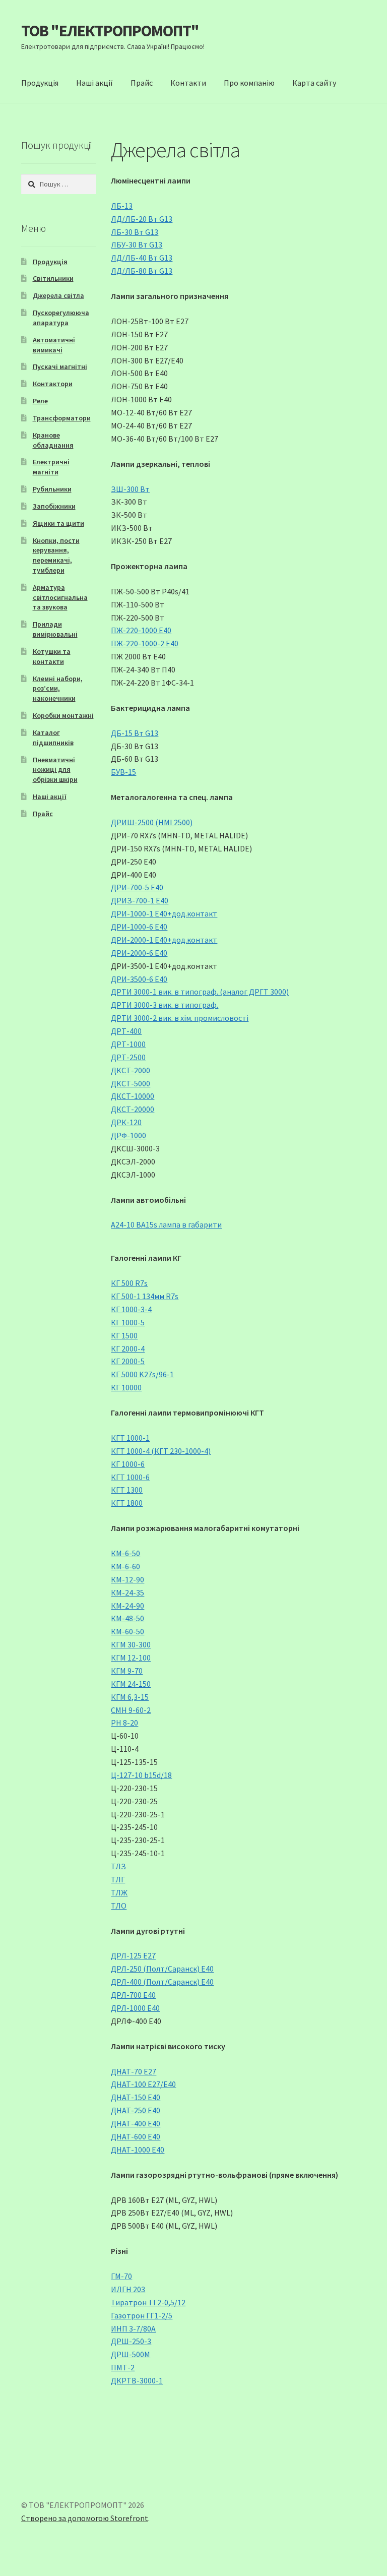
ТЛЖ (119, 1892)
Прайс (142, 83)
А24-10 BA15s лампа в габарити (166, 1224)
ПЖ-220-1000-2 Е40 (145, 643)
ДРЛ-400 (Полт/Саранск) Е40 (162, 1982)
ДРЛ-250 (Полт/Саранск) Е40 (162, 1969)
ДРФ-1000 (128, 1135)
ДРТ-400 (126, 1031)
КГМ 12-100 (131, 1658)
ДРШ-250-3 (131, 2341)
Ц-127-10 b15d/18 (141, 1775)
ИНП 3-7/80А (133, 2328)
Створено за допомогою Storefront (85, 2518)
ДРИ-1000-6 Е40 (139, 927)
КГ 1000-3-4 (131, 1309)
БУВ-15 (123, 772)
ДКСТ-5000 (131, 1083)
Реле (40, 401)
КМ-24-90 (127, 1606)
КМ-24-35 (127, 1592)
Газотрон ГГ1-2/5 (142, 2315)
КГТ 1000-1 (130, 1438)
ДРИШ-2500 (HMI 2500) (152, 822)
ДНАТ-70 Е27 (134, 2071)
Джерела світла (58, 295)
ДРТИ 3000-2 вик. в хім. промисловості (180, 1018)
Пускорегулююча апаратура (61, 318)
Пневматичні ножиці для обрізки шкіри (55, 770)
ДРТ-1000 (128, 1044)
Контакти (188, 83)
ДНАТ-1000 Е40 (138, 2150)
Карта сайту (314, 83)
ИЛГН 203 (128, 2289)
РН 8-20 (124, 1723)
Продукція (40, 83)
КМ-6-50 (125, 1553)
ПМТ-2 (123, 2367)
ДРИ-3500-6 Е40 (139, 979)
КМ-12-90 (127, 1579)
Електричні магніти (51, 467)
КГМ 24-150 (131, 1684)
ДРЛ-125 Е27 (133, 1955)
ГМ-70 (121, 2276)
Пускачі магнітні (60, 366)
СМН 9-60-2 (131, 1710)
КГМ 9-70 (127, 1671)
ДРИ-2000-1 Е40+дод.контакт (164, 940)
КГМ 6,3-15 (130, 1697)
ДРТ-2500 (128, 1057)
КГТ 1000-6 (130, 1477)
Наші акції (94, 83)
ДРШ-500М (131, 2354)
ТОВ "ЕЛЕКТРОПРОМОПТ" (110, 31)
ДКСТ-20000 (133, 1109)
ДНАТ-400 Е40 (136, 2123)
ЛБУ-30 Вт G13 (137, 244)
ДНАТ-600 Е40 (136, 2136)
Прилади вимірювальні (55, 629)
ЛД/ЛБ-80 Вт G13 (142, 271)
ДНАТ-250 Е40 (136, 2110)
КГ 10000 (126, 1387)
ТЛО (119, 1906)
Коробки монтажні (63, 715)
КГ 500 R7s (129, 1283)
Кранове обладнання (53, 440)
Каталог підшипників (53, 738)
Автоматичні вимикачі (54, 345)
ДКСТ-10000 (133, 1096)
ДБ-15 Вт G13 (135, 733)
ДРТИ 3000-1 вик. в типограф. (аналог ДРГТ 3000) (200, 992)
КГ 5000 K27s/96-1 (142, 1374)
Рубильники (52, 489)
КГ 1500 (124, 1335)
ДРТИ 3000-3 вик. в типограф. (165, 1005)
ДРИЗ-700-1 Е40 (140, 900)
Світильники (53, 278)
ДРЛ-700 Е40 (133, 1995)
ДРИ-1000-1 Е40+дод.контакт (164, 913)
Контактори (53, 384)
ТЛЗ (118, 1866)
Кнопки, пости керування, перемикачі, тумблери (56, 555)
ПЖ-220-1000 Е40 (141, 630)
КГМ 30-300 (131, 1644)
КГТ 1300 (127, 1490)
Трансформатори (62, 418)
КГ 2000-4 (128, 1348)
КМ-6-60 (125, 1566)
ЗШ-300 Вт (130, 489)
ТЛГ (118, 1879)
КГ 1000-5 (128, 1322)
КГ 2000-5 (128, 1361)
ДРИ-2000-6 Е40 (139, 953)
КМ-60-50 (127, 1631)
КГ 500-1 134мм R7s (145, 1296)
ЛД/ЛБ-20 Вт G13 (142, 219)
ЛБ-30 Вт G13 (135, 232)
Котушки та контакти (52, 656)
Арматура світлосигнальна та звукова (60, 597)
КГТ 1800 (127, 1503)
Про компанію (249, 83)
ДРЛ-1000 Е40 (135, 2008)
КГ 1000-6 (128, 1464)
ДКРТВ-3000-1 (137, 2380)
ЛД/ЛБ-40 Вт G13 (142, 258)
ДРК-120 (126, 1122)
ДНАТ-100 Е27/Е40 (143, 2084)
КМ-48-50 (127, 1618)
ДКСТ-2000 (131, 1070)
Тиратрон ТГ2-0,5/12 (148, 2302)
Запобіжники (54, 506)
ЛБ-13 (122, 206)
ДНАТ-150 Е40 (136, 2097)
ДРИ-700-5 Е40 (137, 887)
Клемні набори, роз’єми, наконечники (58, 689)
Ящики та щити (58, 523)
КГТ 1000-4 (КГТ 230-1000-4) (161, 1451)
